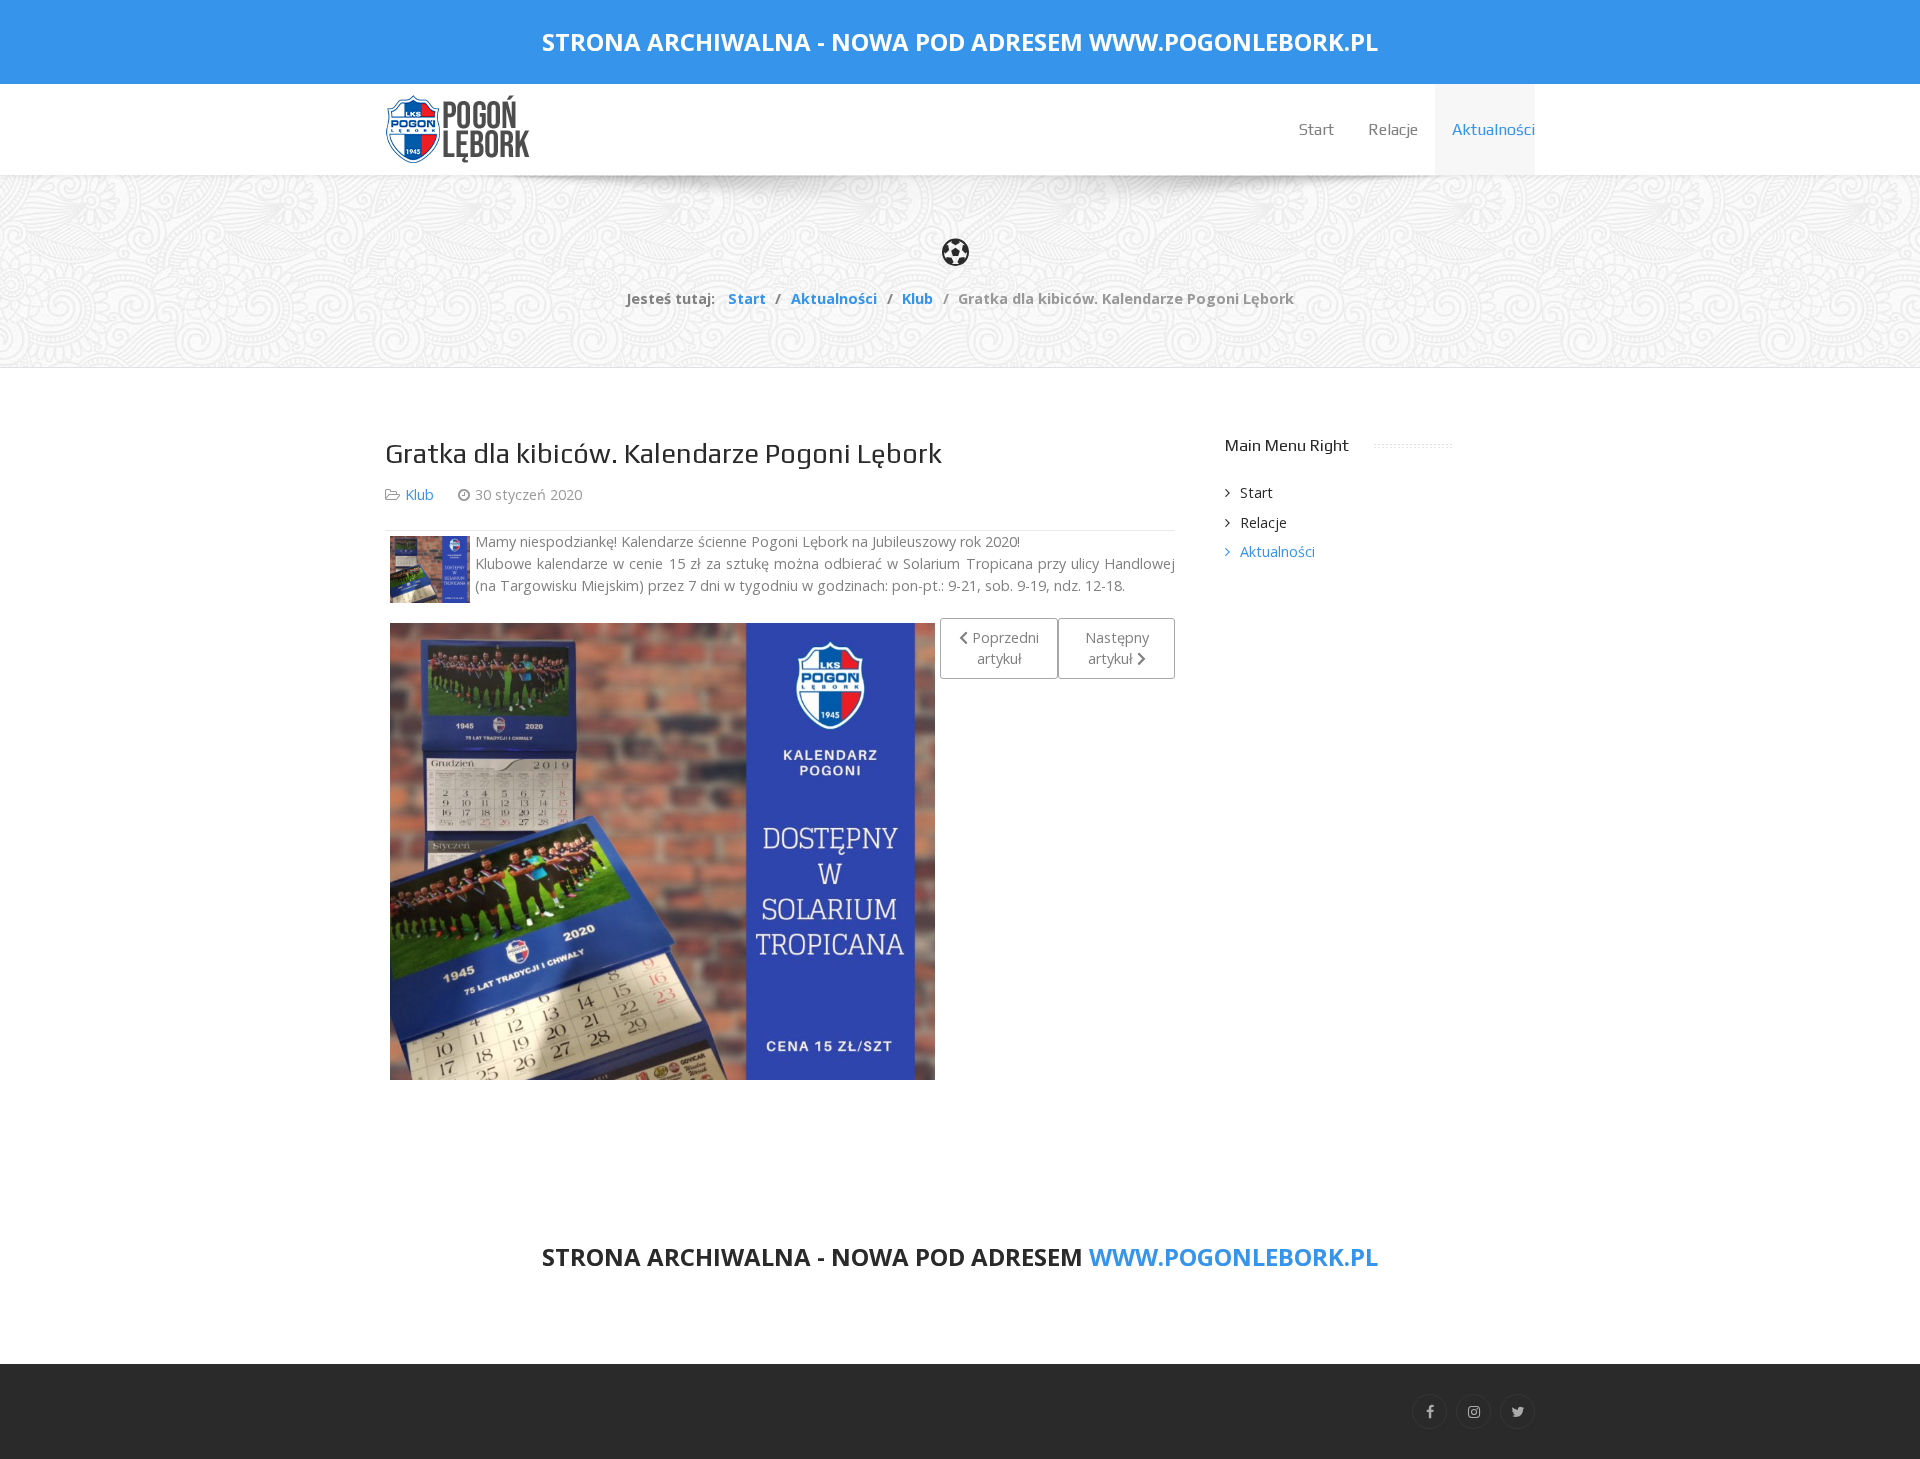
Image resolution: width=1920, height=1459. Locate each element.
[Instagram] (1473, 1411)
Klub (419, 494)
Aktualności (1277, 551)
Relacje (1263, 522)
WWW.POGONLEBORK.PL (1233, 41)
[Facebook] (1429, 1411)
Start (1256, 492)
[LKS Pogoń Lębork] (460, 127)
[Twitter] (1517, 1411)
